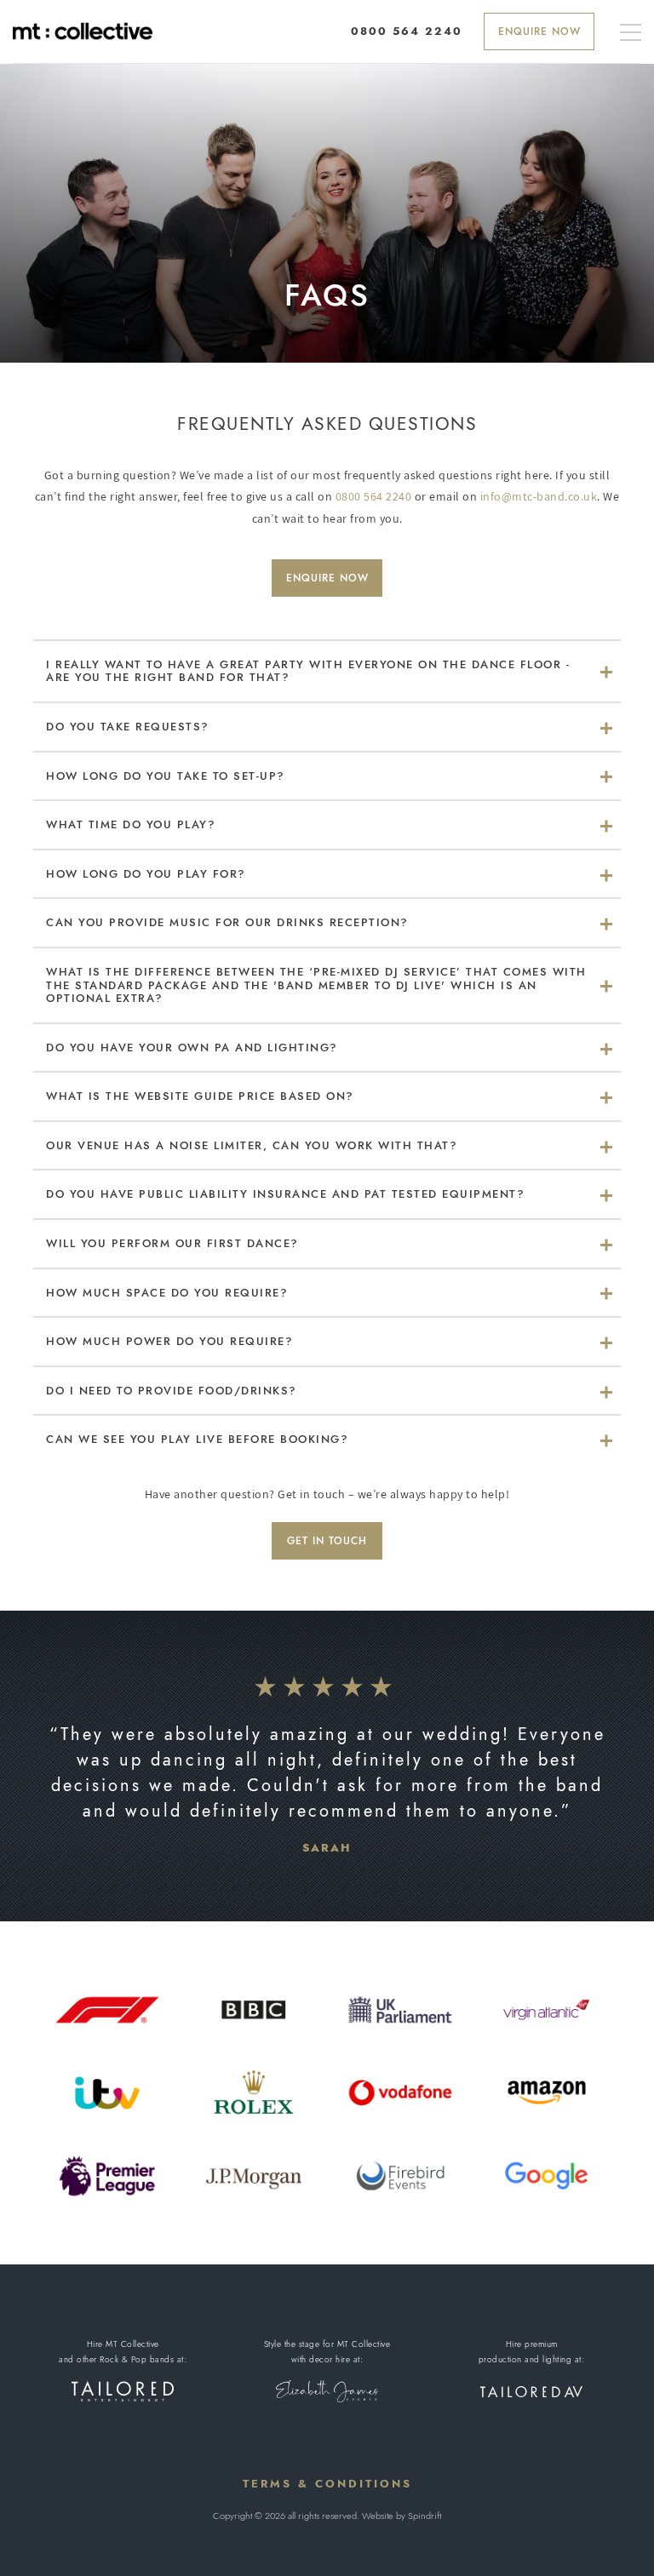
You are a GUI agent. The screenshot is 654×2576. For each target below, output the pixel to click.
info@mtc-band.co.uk (539, 496)
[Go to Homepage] (83, 31)
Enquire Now (539, 31)
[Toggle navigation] (631, 34)
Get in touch (327, 1541)
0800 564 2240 (374, 496)
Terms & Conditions (327, 2484)
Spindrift (425, 2516)
